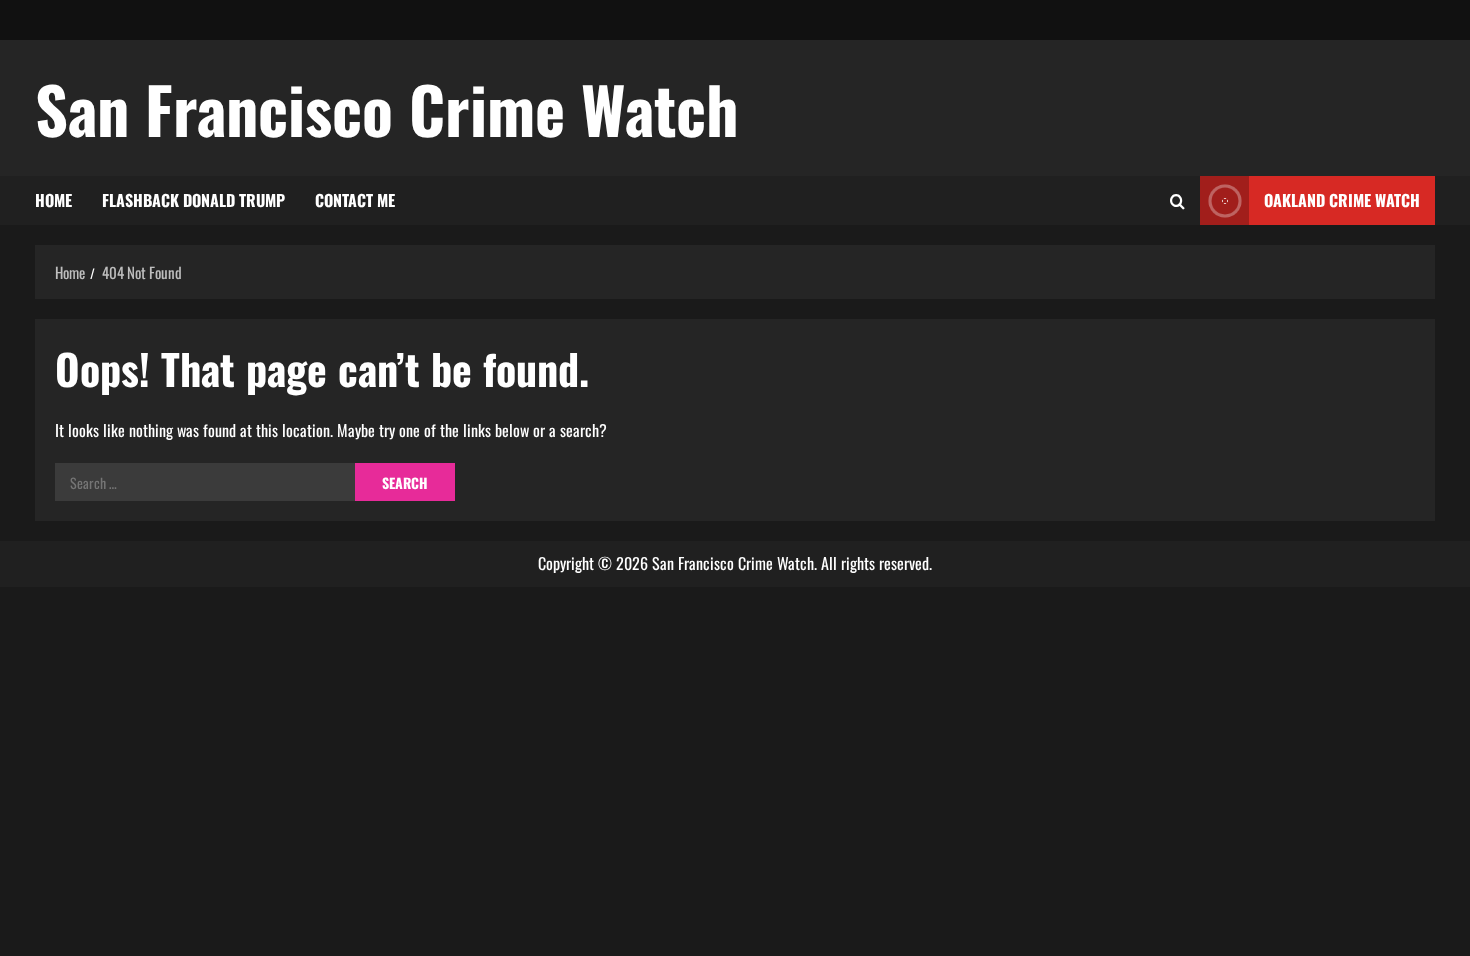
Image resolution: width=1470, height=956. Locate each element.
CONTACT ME (355, 200)
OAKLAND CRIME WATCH (1342, 200)
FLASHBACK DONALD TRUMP (193, 200)
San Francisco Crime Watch (387, 108)
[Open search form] (1177, 201)
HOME (53, 200)
